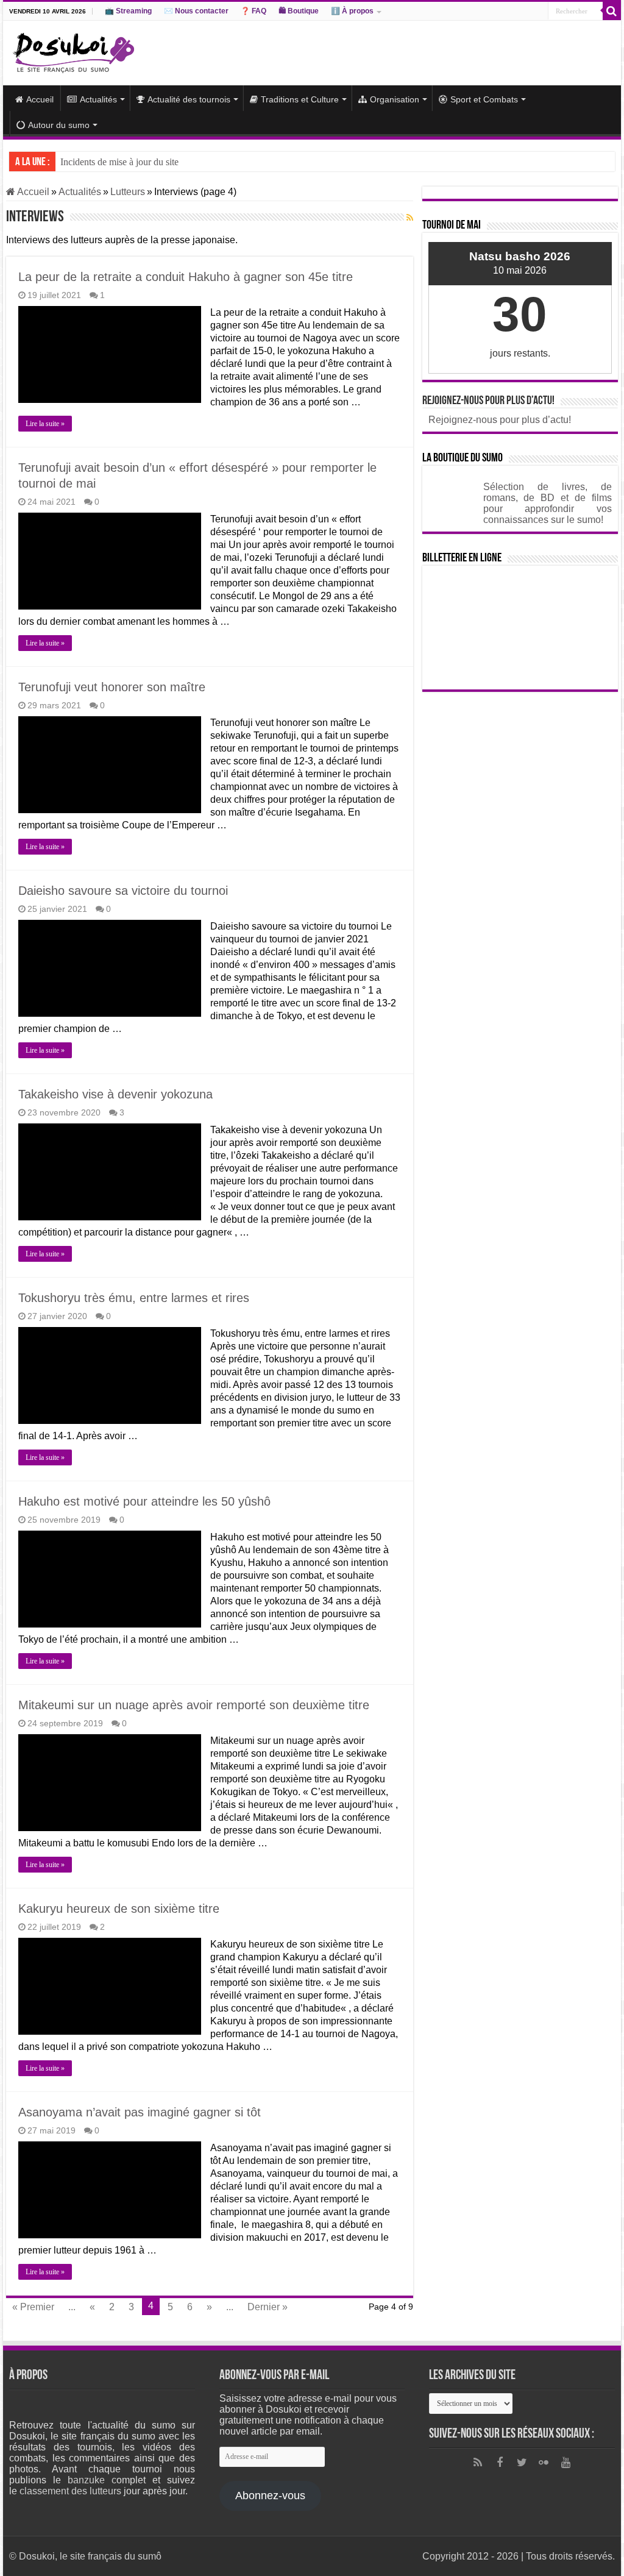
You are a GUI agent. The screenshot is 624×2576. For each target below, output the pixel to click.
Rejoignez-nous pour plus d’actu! (488, 401)
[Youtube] (565, 2463)
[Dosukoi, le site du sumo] (73, 51)
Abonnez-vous (270, 2496)
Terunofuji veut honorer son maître (112, 687)
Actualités (98, 99)
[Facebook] (500, 2463)
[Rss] (478, 2463)
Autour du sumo (59, 125)
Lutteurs (128, 192)
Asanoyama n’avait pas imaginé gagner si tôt (140, 2112)
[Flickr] (544, 2463)
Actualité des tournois (189, 99)
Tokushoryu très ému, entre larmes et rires (134, 1298)
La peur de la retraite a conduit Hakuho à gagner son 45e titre (186, 277)
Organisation (395, 99)
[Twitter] (522, 2463)
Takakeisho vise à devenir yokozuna (115, 1094)
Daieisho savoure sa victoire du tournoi (123, 891)
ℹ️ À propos (352, 11)
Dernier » (268, 2307)
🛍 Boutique (299, 11)
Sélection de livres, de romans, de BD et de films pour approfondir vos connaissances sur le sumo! (548, 503)
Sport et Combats (484, 99)
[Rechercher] (612, 11)
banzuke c (92, 2480)
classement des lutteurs (70, 2491)
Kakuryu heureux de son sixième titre (119, 1909)
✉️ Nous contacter (196, 11)
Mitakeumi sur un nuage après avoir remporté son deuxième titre (194, 1705)
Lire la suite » (45, 424)
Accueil (40, 99)
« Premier (33, 2307)
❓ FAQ (253, 11)
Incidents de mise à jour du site (119, 162)
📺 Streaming (128, 11)
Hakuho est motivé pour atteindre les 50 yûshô (144, 1501)
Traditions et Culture (300, 99)
